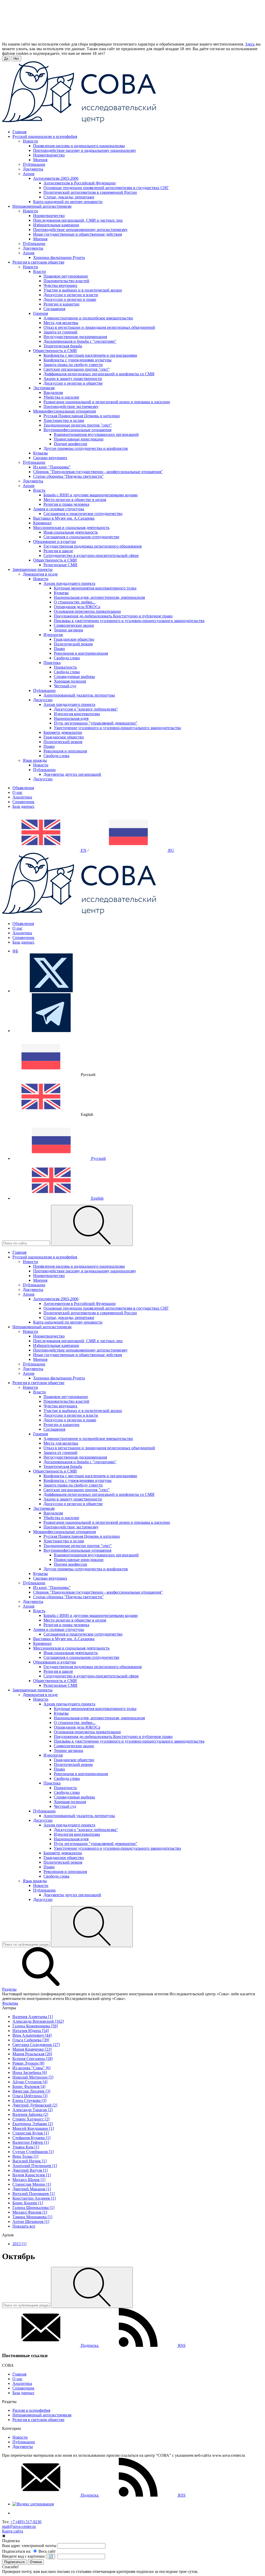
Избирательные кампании (56, 225)
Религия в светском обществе (38, 2420)
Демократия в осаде (40, 574)
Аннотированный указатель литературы (79, 695)
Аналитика (22, 797)
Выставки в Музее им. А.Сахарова (64, 518)
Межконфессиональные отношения (64, 411)
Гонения (41, 313)
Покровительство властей (66, 281)
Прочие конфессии (71, 444)
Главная (19, 2374)
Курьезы (41, 453)
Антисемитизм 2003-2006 (56, 178)
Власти (39, 271)
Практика (52, 663)
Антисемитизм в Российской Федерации (80, 183)
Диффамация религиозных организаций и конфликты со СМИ (99, 374)
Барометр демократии (63, 732)
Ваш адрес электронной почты (29, 2546)
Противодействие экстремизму (71, 406)
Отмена (36, 2562)
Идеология (53, 635)
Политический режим (73, 644)
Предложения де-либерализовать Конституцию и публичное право (113, 616)
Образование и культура (54, 542)
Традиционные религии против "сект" (78, 425)
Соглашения (54, 309)
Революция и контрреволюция (81, 653)
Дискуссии (43, 700)
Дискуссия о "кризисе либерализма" (86, 709)
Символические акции (74, 625)
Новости (30, 141)
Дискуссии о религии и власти (71, 295)
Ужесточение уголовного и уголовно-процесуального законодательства (117, 728)
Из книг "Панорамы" (52, 467)
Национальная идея (71, 718)
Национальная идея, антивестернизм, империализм (99, 597)
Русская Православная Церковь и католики (82, 416)
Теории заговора (68, 630)
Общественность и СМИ (55, 351)
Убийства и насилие (61, 397)
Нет (16, 59)
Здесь (250, 44)
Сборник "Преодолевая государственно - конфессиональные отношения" (98, 472)
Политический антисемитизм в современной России (90, 192)
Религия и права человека (66, 504)
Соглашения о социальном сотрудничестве (81, 537)
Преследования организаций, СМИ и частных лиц (78, 220)
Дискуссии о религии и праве (70, 299)
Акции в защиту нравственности (73, 379)
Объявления (23, 788)
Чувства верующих (60, 285)
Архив (29, 174)
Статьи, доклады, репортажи (69, 197)
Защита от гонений (60, 332)
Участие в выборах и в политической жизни (83, 290)
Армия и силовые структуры (59, 509)
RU (171, 850)
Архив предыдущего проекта (69, 583)
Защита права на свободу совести (73, 365)
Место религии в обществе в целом (75, 500)
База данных (23, 806)
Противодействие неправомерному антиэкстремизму (80, 230)
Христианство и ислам (64, 420)
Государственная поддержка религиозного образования (93, 546)
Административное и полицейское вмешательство (88, 318)
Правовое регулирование (66, 276)
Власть (39, 490)
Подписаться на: (17, 2551)
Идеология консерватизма (77, 714)
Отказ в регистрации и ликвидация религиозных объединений (99, 327)
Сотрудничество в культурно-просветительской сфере (91, 555)
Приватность (65, 667)
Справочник (23, 802)
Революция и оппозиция (65, 751)
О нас (17, 792)
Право (59, 649)
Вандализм (53, 393)
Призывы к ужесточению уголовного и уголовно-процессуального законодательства (129, 621)
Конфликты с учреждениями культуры (78, 360)
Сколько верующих (50, 458)
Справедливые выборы (74, 677)
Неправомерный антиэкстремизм (42, 2415)
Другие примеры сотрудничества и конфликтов (86, 448)
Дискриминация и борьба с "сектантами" (80, 341)
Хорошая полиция (70, 681)
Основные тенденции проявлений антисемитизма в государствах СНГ (106, 188)
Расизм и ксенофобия (31, 2410)
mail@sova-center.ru (19, 2526)
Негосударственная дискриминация (75, 337)
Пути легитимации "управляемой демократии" (96, 723)
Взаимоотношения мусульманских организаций (96, 434)
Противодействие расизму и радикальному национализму (85, 150)
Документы (33, 169)
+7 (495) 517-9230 (26, 2522)
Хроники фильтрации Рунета (59, 257)
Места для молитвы (61, 323)
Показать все (24, 2226)
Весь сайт (47, 2551)
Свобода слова (67, 658)
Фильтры (10, 2003)
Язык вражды (35, 760)
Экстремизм (44, 388)
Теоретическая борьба (63, 346)
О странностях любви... (75, 602)
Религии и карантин (61, 304)
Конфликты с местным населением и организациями (90, 355)
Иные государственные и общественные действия (78, 234)
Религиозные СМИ (60, 565)
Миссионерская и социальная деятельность (71, 528)
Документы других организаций (72, 774)
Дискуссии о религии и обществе (73, 383)
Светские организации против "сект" (77, 369)
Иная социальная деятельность (71, 532)
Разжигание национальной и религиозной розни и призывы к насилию (107, 402)
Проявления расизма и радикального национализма (79, 146)
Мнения (40, 160)
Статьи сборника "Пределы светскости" (68, 476)
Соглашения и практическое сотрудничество (83, 514)
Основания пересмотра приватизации (87, 611)
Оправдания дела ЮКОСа (77, 607)
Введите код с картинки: (24, 2556)
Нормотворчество (49, 155)
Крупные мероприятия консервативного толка (95, 588)
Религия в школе (58, 551)
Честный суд (65, 686)
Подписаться (14, 2562)
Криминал (42, 523)
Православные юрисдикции (79, 439)
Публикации (34, 164)
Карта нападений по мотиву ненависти (68, 202)
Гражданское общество (74, 639)
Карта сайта (13, 2531)
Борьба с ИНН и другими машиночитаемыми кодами (91, 495)
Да (6, 59)
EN (83, 850)
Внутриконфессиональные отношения (77, 430)
